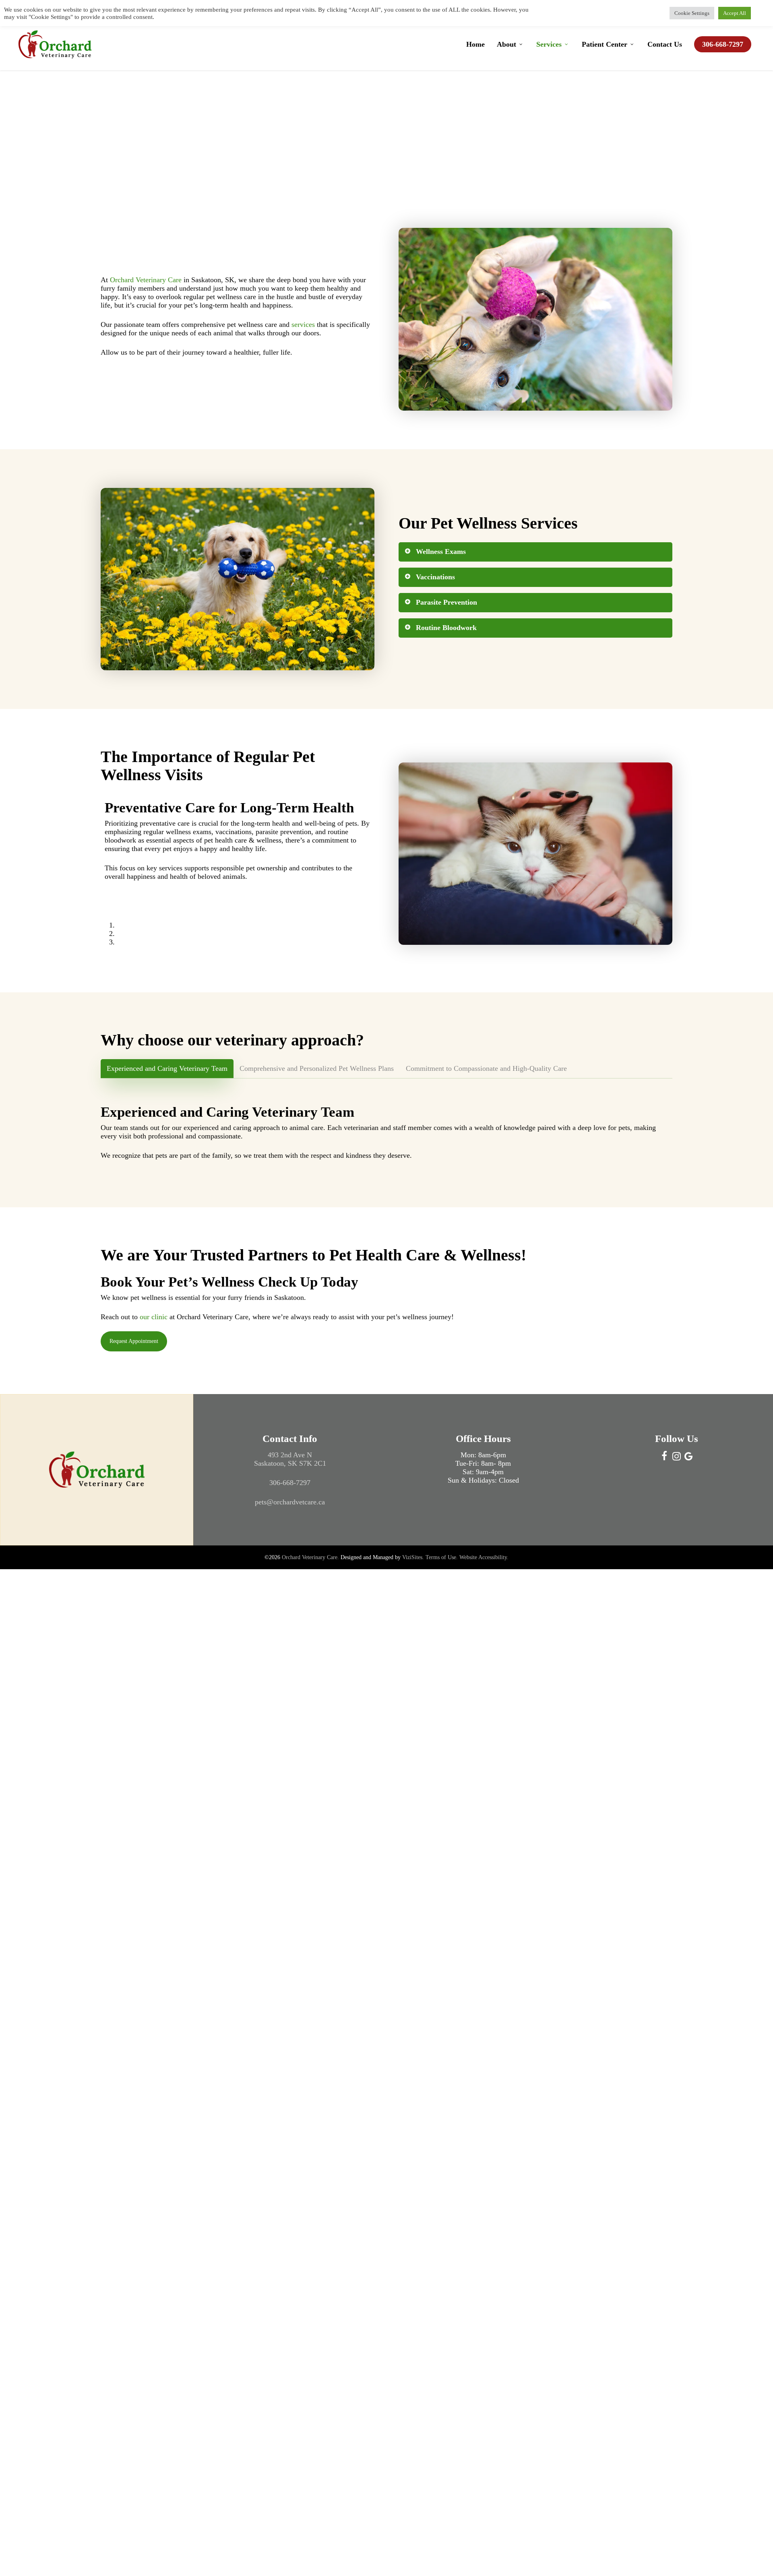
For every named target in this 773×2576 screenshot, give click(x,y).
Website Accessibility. (484, 1557)
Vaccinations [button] (435, 577)
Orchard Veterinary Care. (310, 1557)
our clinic (154, 1317)
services (303, 324)
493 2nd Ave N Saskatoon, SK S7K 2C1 (290, 1459)
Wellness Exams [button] (441, 552)
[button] (167, 1069)
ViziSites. (413, 1557)
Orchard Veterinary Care (146, 280)
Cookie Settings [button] (692, 13)
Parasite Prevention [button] (446, 602)
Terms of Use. (442, 1557)
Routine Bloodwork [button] (446, 628)
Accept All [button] (735, 13)
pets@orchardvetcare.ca (290, 1502)
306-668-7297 (290, 1483)
